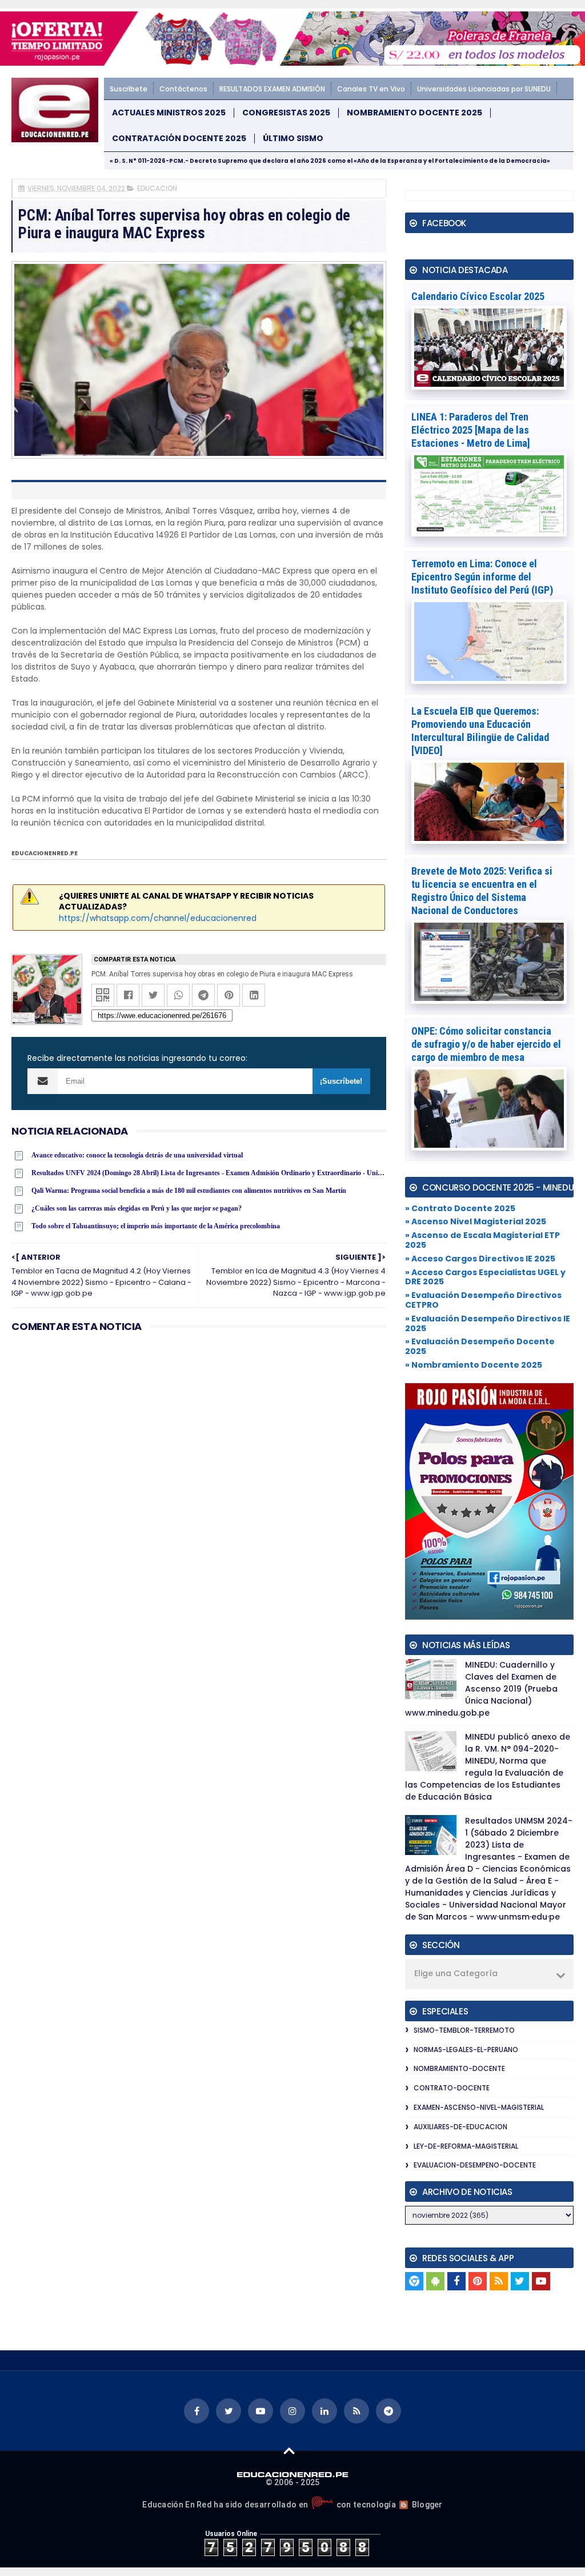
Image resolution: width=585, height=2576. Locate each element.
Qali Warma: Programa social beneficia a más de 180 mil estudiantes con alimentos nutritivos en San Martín (189, 1191)
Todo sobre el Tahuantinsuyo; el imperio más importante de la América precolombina (156, 1226)
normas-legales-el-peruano (466, 2050)
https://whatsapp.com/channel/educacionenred (158, 918)
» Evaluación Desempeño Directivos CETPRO (483, 1300)
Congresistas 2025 (286, 113)
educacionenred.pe (45, 853)
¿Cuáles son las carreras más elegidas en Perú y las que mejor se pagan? (137, 1208)
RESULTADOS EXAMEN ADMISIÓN (272, 89)
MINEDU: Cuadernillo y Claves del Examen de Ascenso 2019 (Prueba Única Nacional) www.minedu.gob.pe (481, 1689)
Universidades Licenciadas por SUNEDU (484, 89)
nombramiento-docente (459, 2068)
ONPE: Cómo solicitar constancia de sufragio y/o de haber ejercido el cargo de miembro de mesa (486, 1044)
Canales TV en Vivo (371, 89)
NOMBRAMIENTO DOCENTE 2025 (414, 113)
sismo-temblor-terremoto (464, 2030)
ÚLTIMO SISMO (293, 139)
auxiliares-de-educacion (460, 2127)
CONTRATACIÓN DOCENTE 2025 (179, 139)
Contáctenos (183, 89)
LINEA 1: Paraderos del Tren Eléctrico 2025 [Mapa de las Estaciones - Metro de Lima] (471, 430)
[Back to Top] (289, 2450)
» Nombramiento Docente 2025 (474, 1365)
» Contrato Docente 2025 (460, 1208)
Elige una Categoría (456, 1973)
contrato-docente (452, 2088)
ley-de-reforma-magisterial (466, 2146)
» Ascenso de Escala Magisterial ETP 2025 (482, 1240)
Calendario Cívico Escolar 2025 (478, 296)
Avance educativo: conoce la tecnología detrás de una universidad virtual (137, 1155)
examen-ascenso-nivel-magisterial (479, 2107)
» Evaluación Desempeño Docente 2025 (480, 1346)
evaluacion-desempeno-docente (475, 2165)
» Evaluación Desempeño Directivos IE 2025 (488, 1323)
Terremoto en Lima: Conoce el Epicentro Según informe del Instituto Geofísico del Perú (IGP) (482, 577)
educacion (157, 188)
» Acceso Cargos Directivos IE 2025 (480, 1259)
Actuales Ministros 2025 (169, 113)
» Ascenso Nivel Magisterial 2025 (476, 1221)
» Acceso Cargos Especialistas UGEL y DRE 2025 (485, 1277)
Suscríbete (129, 89)
